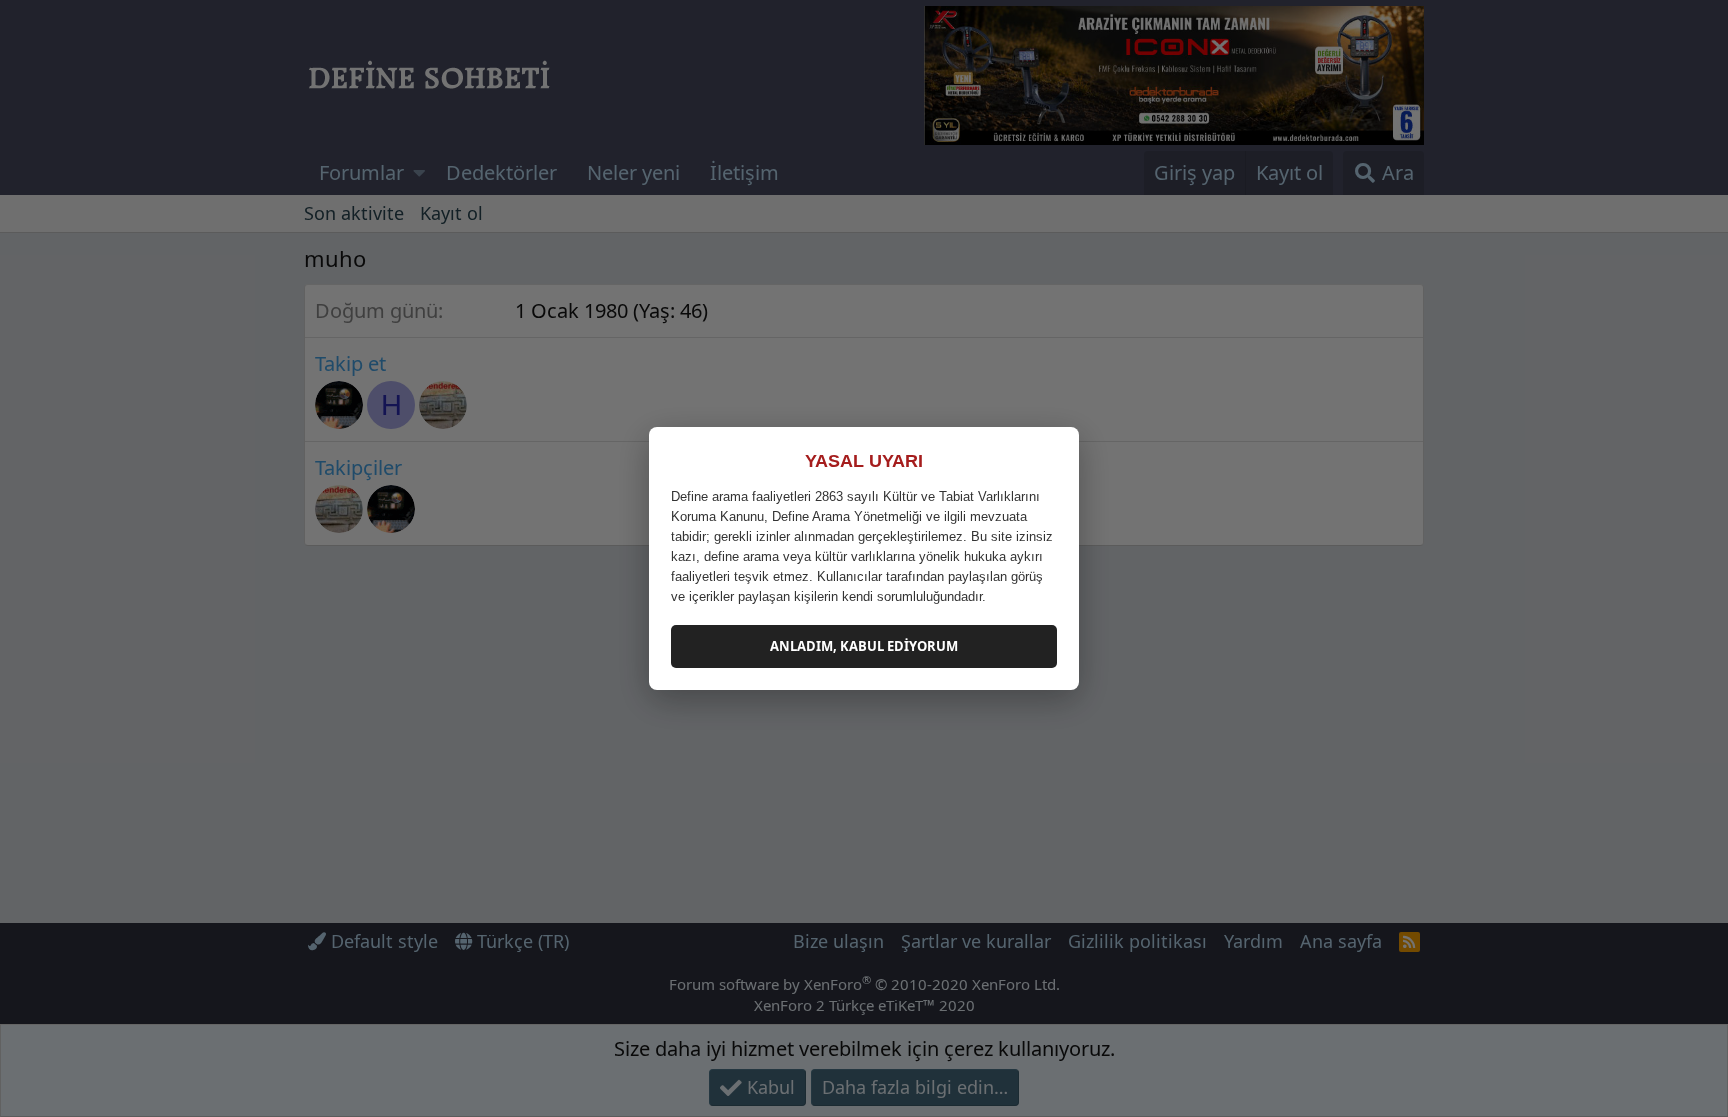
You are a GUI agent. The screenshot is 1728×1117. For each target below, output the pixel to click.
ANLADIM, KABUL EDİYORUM (864, 646)
